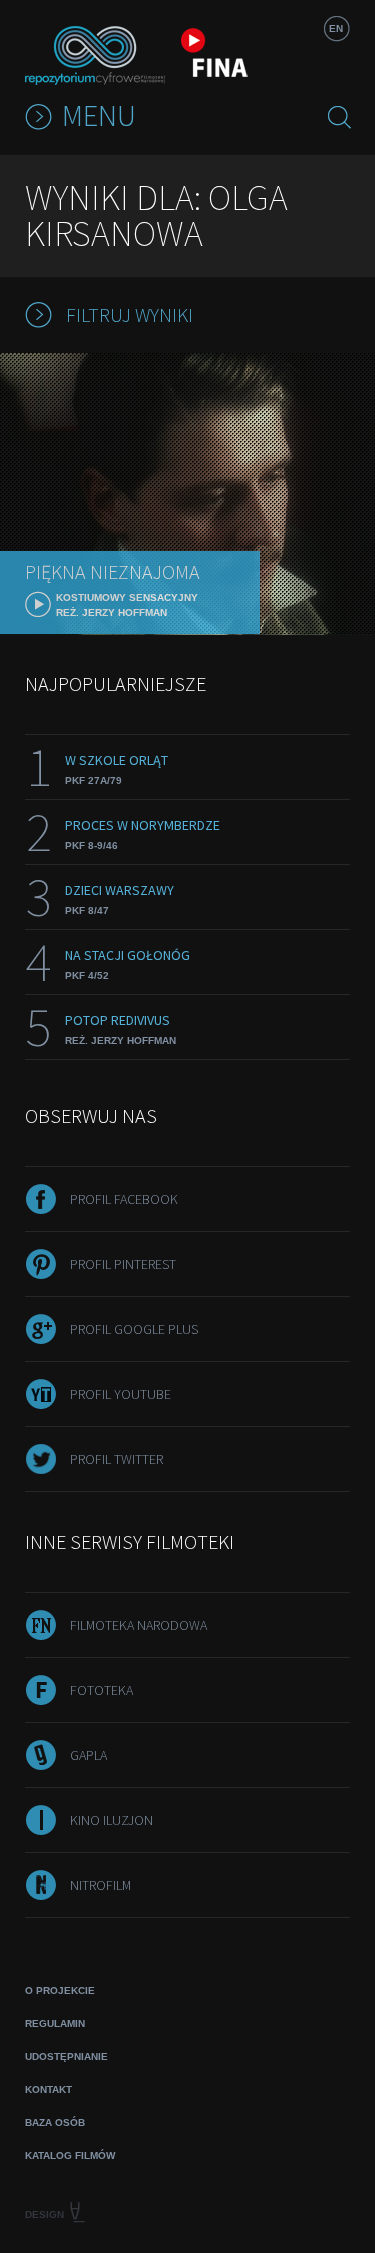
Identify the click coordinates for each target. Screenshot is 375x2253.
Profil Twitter (116, 1459)
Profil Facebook (124, 1199)
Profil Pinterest (123, 1264)
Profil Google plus (134, 1329)
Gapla (88, 1755)
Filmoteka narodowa (138, 1625)
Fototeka (101, 1690)
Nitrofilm (100, 1885)
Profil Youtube (120, 1394)
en (336, 28)
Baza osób (55, 2122)
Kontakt (48, 2089)
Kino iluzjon (111, 1820)
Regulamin (55, 2023)
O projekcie (60, 1990)
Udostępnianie (66, 2056)
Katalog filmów (70, 2155)
